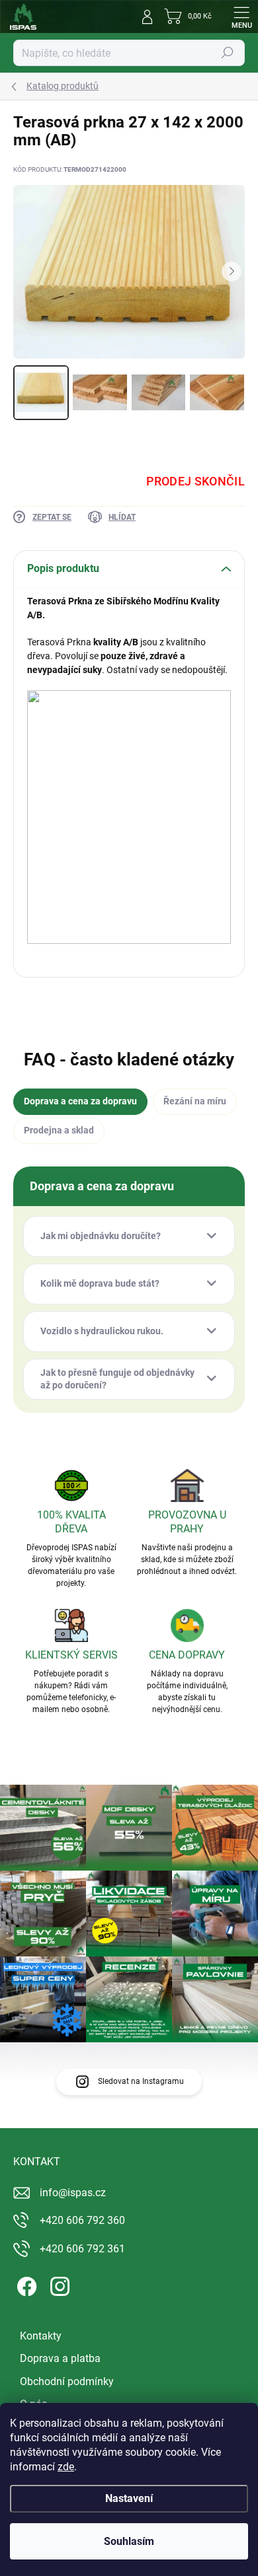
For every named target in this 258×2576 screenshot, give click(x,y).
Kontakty (41, 2336)
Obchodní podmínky (67, 2381)
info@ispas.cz (73, 2193)
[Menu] (241, 17)
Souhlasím (129, 2541)
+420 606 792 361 (82, 2249)
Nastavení (129, 2498)
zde (66, 2467)
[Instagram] (58, 2284)
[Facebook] (25, 2284)
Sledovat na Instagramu (141, 2081)
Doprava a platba (60, 2358)
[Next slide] (232, 271)
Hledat (228, 53)
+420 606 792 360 (82, 2220)
